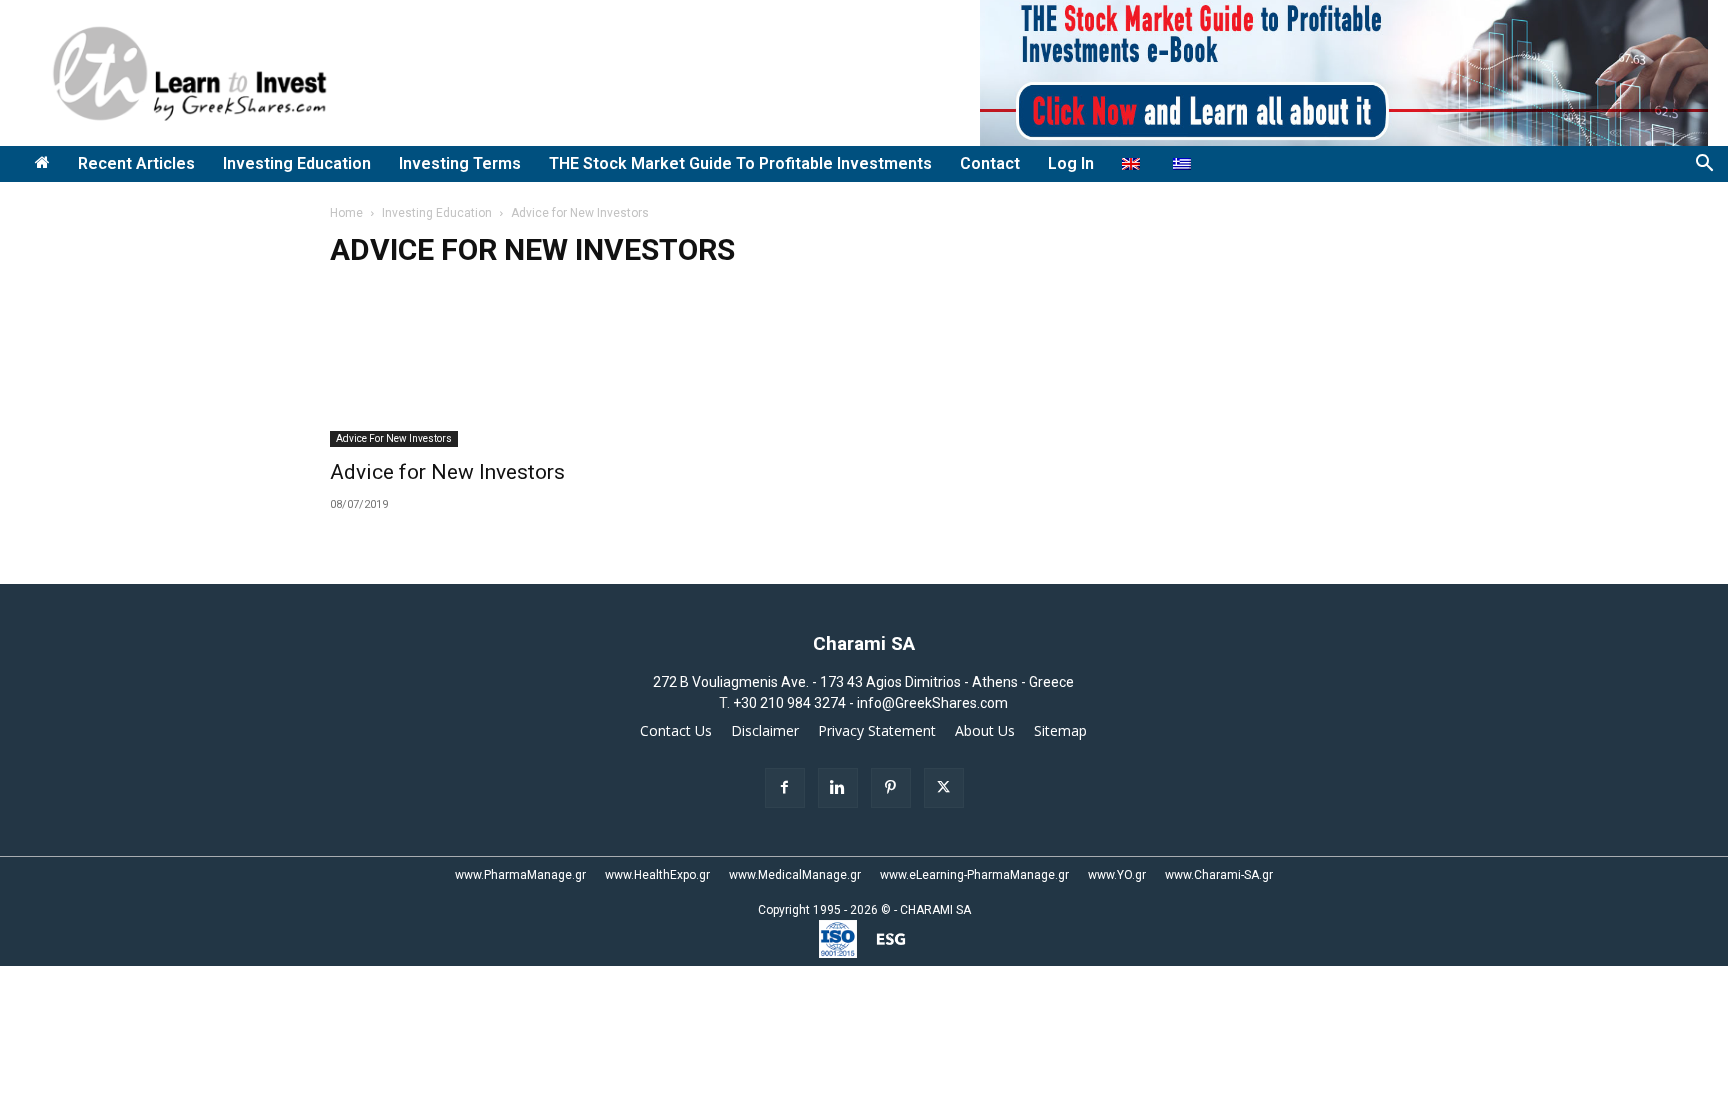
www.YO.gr (1117, 875)
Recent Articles (136, 163)
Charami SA (864, 643)
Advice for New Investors (394, 438)
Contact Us (676, 731)
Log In (1071, 163)
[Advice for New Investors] (492, 367)
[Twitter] (944, 788)
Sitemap (1060, 731)
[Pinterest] (891, 788)
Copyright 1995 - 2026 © (824, 910)
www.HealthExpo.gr (657, 875)
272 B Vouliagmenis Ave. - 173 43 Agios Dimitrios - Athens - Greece (863, 682)
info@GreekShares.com (932, 703)
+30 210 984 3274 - (795, 703)
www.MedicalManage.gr (795, 875)
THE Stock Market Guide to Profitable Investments (740, 163)
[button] (1704, 165)
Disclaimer (765, 731)
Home (346, 213)
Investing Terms (460, 163)
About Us (985, 731)
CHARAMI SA (935, 910)
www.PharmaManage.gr (520, 875)
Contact (990, 163)
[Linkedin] (838, 788)
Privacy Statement (877, 731)
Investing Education (297, 163)
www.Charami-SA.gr (1219, 875)
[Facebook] (785, 788)
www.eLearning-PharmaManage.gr (974, 875)
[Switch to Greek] (1184, 164)
